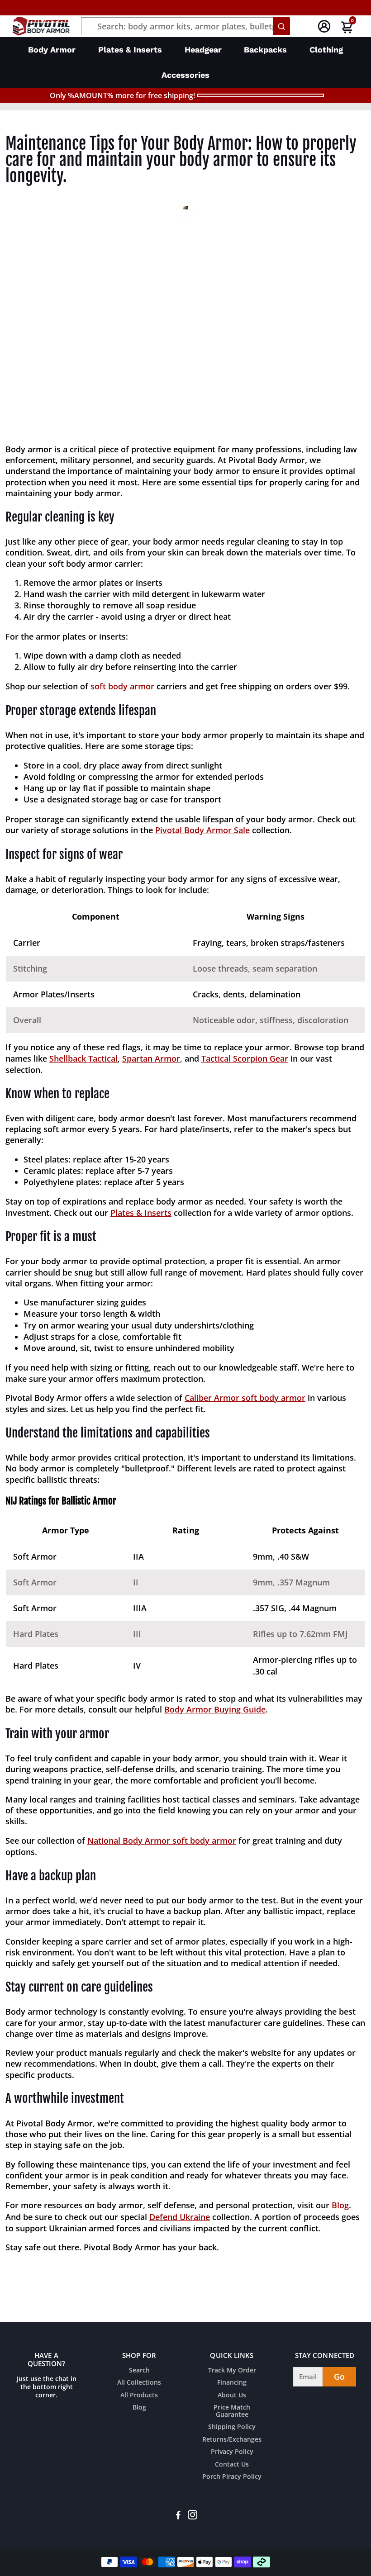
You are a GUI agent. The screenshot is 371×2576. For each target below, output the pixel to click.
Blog (340, 2205)
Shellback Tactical (83, 1058)
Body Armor (52, 50)
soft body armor (122, 686)
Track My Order (232, 2371)
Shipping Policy (232, 2427)
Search (139, 2371)
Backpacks (265, 50)
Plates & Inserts (130, 50)
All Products (139, 2396)
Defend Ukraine (180, 2217)
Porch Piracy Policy (232, 2477)
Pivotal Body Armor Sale (202, 830)
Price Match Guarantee (232, 2411)
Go (339, 2377)
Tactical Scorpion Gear (245, 1058)
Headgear (203, 50)
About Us (232, 2396)
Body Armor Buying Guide (215, 1709)
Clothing (326, 50)
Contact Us (232, 2465)
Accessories (185, 75)
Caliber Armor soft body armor (245, 1398)
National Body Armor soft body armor (162, 1841)
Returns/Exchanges (232, 2440)
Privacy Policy (232, 2452)
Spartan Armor (151, 1058)
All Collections (139, 2383)
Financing (232, 2383)
